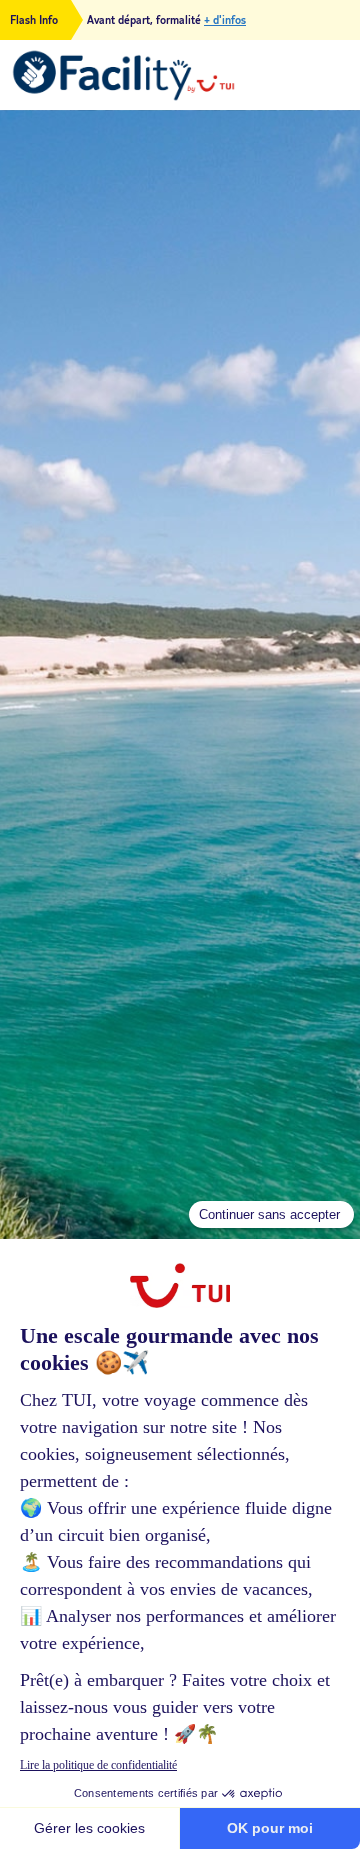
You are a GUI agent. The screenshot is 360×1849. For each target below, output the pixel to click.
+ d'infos (225, 20)
